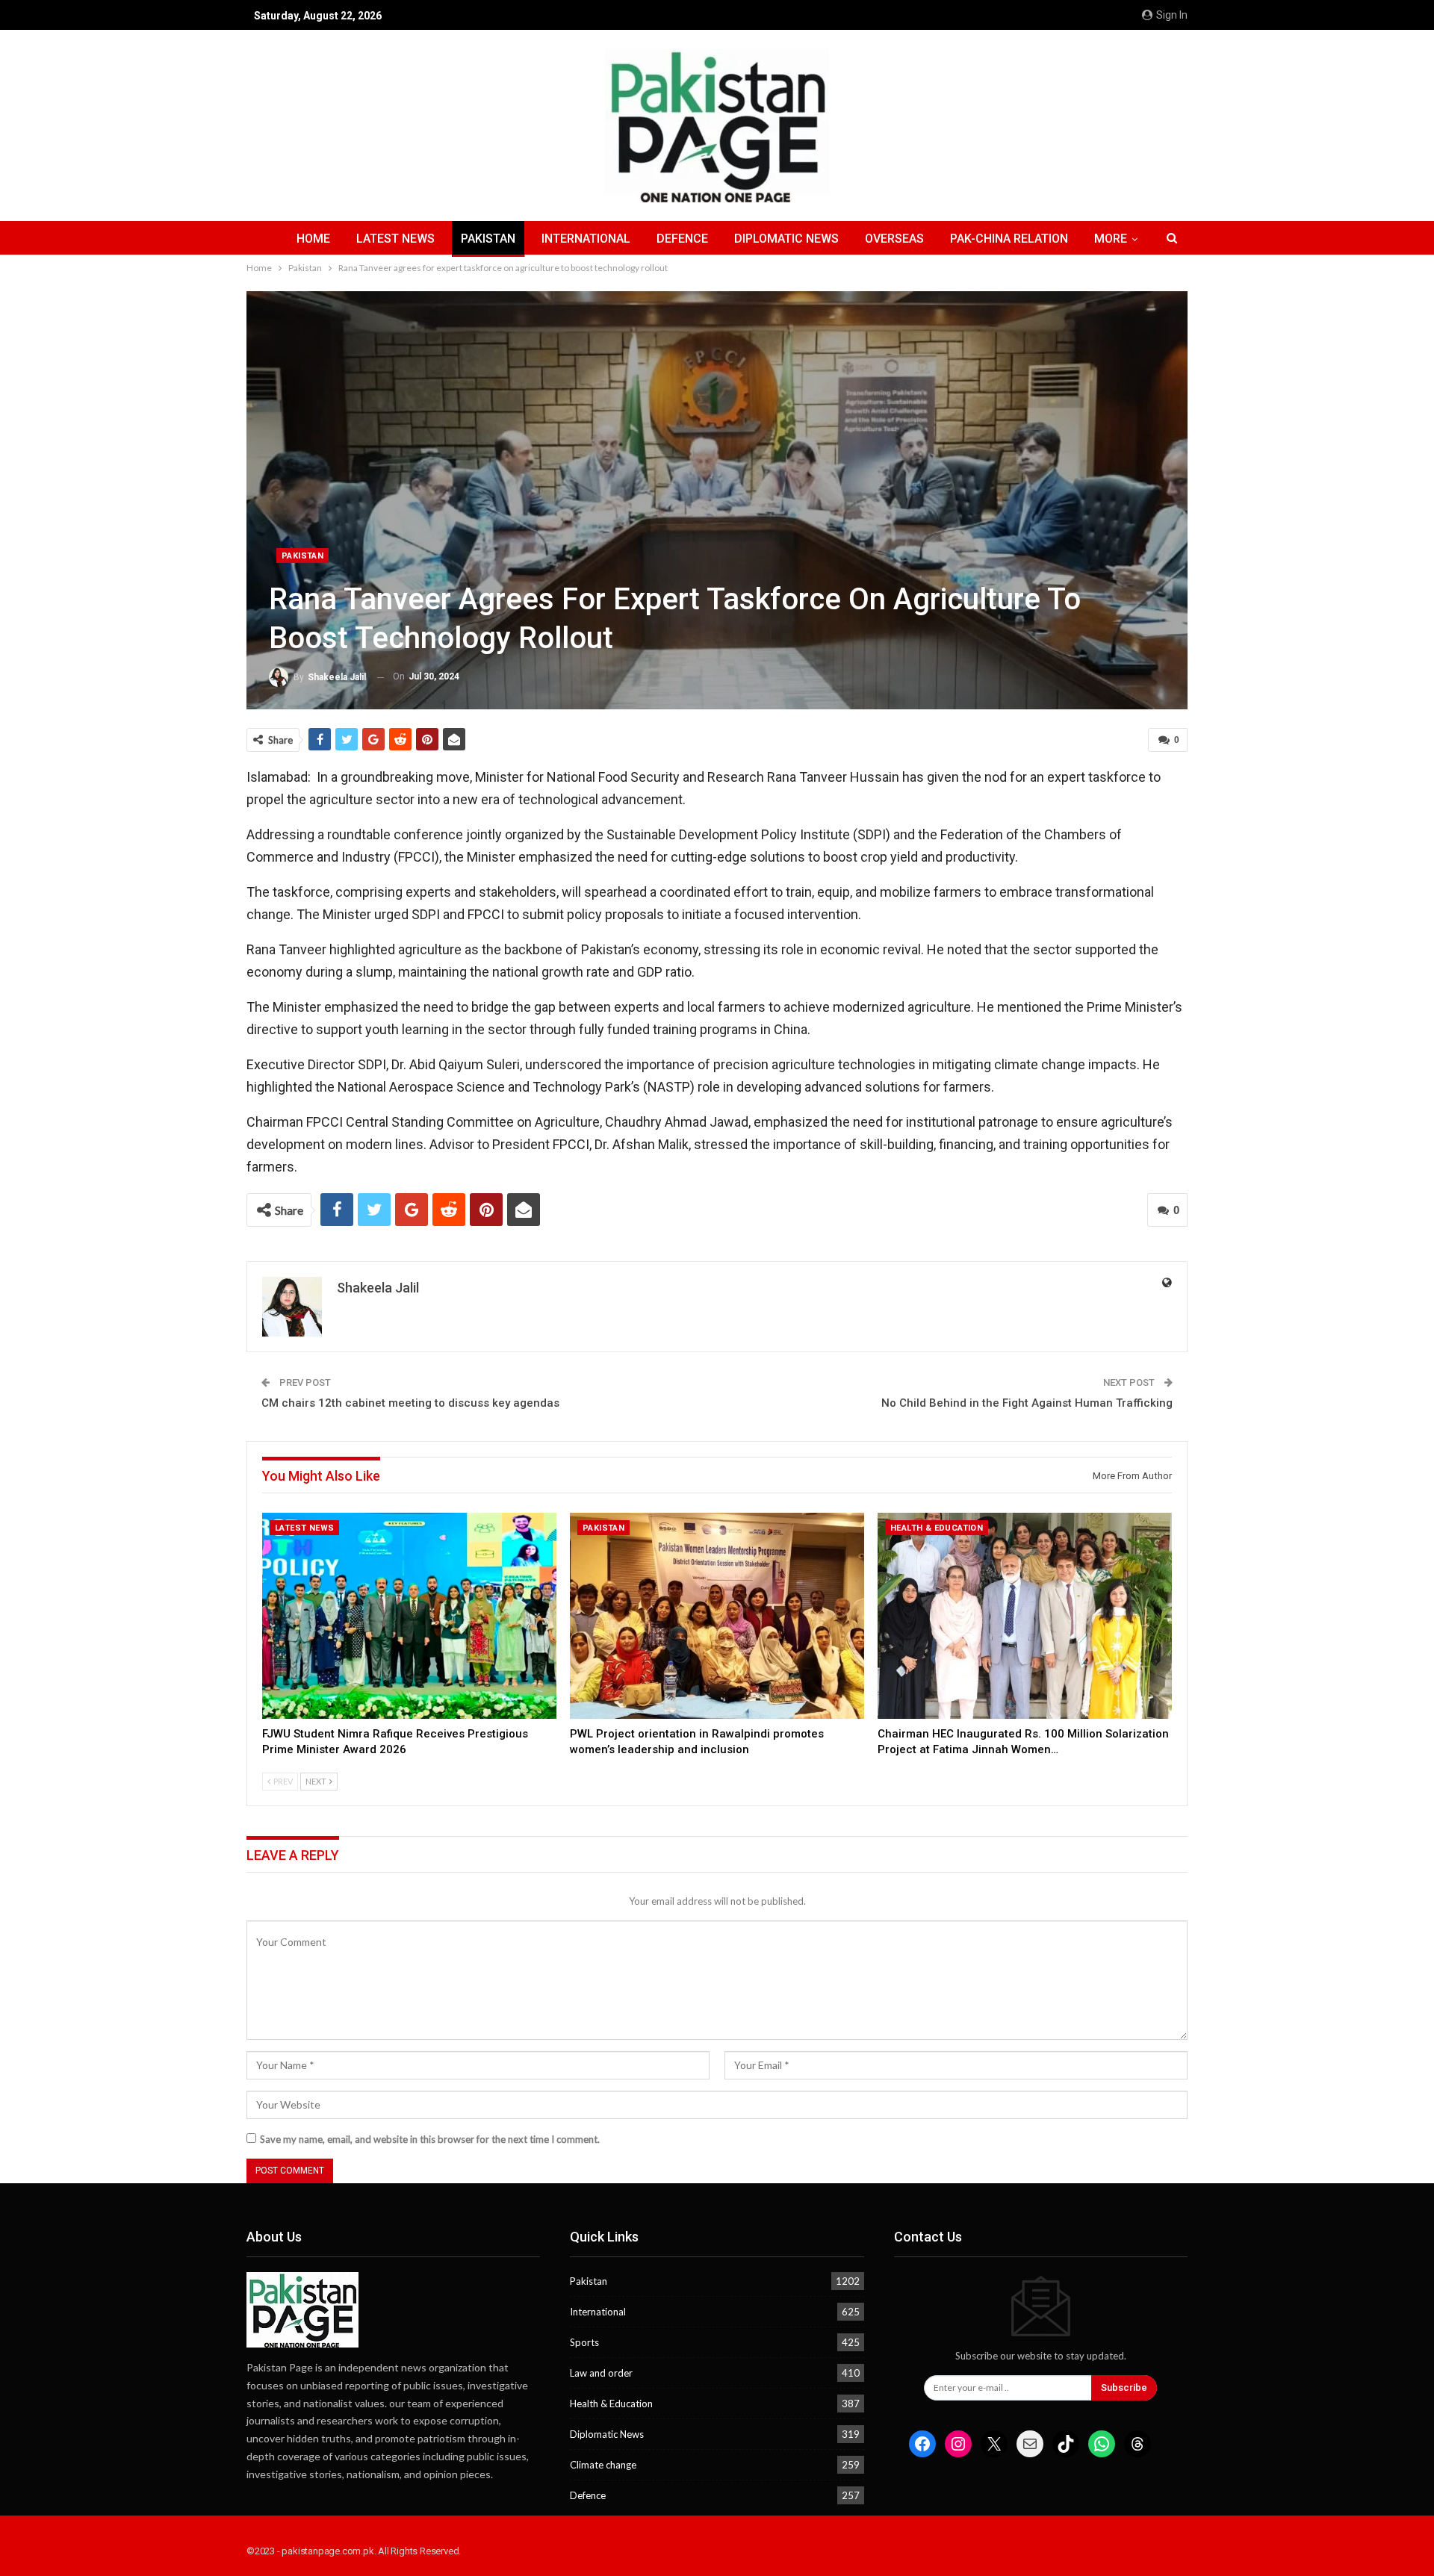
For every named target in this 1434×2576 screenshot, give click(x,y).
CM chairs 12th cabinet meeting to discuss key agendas (410, 1403)
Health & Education (937, 1528)
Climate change (603, 2465)
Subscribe (1124, 2387)
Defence (682, 239)
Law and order (601, 2373)
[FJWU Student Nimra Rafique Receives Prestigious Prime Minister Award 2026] (409, 1616)
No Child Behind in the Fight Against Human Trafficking (1027, 1403)
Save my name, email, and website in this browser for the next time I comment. (430, 2139)
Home (313, 239)
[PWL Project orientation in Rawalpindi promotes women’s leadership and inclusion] (717, 1616)
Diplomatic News (786, 239)
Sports (584, 2342)
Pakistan (488, 239)
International (586, 239)
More (1111, 239)
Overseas (894, 239)
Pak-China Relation (1009, 239)
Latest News (395, 239)
